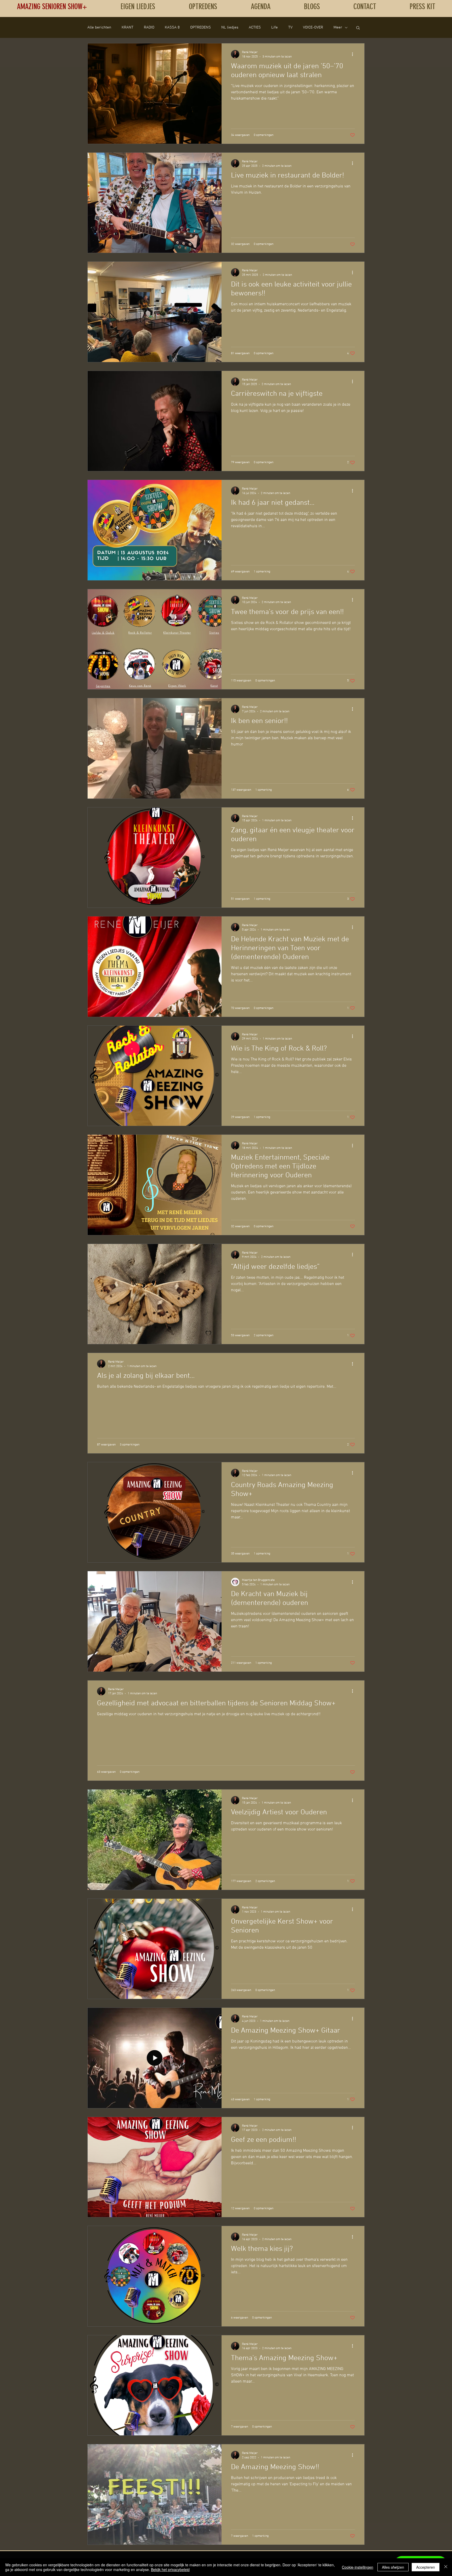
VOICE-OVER (313, 27)
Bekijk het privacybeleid (170, 2569)
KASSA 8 (172, 27)
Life (275, 27)
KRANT (128, 27)
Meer (338, 27)
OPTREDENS (200, 27)
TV (290, 27)
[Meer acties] (354, 54)
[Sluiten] (446, 2567)
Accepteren (426, 2567)
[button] (358, 28)
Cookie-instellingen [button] (358, 2567)
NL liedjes (230, 27)
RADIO (149, 27)
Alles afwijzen (393, 2567)
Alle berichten (99, 27)
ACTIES (255, 27)
